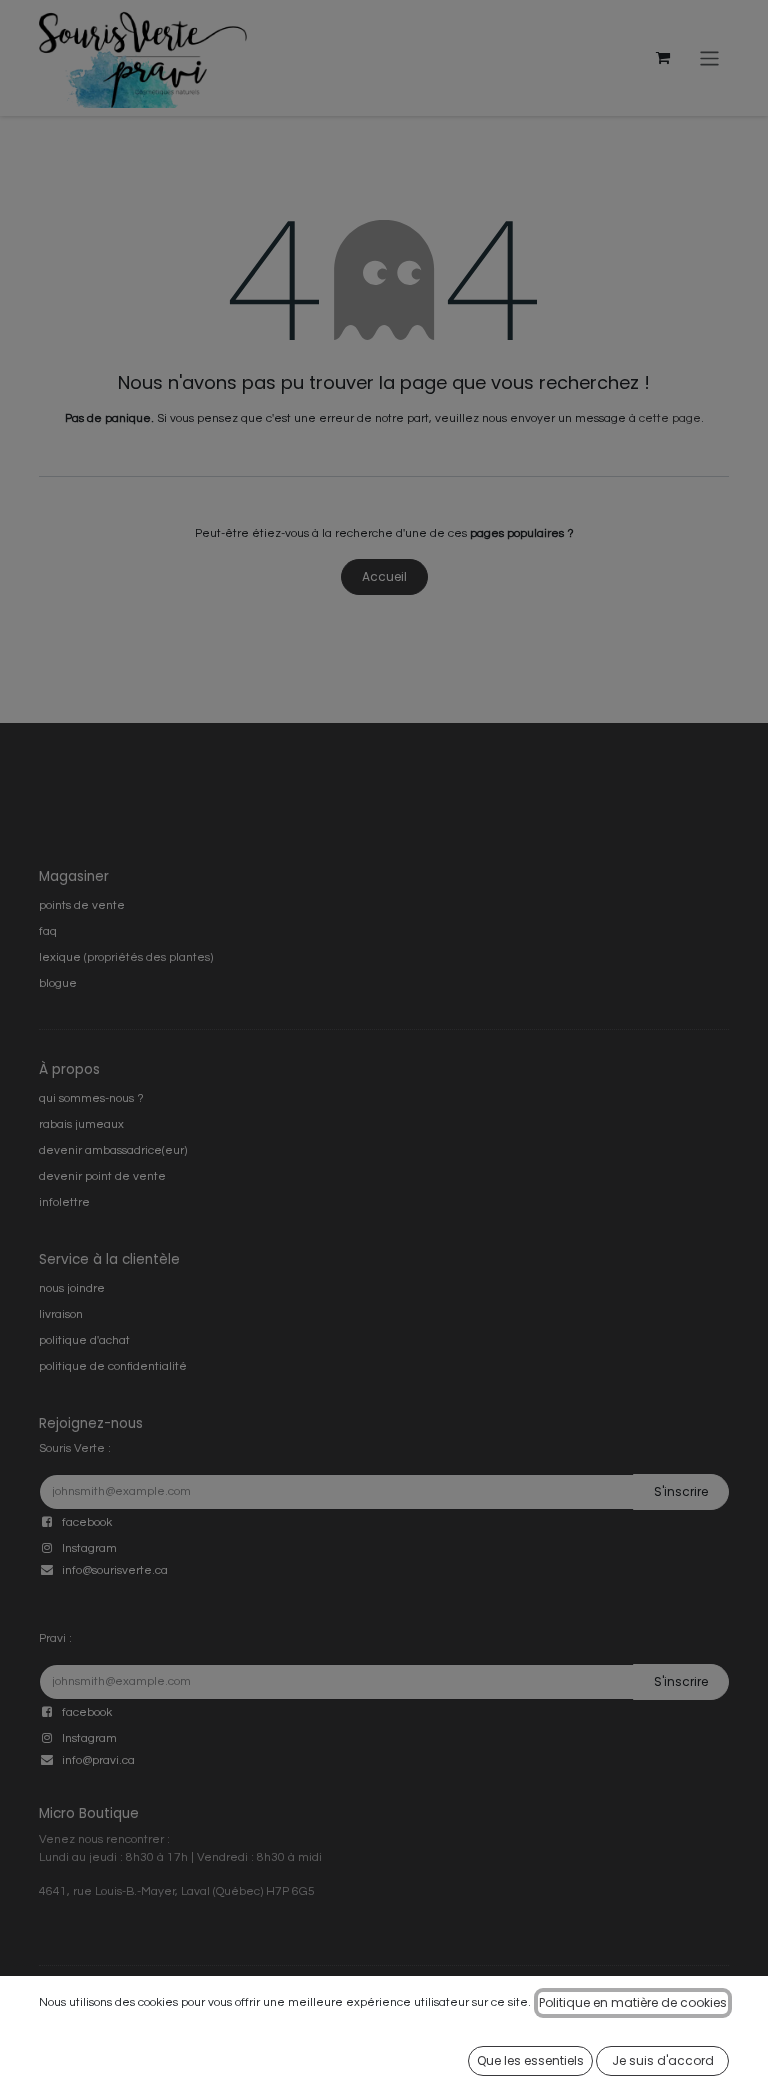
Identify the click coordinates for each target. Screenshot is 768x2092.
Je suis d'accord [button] (663, 2060)
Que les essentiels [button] (530, 2060)
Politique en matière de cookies (633, 2002)
